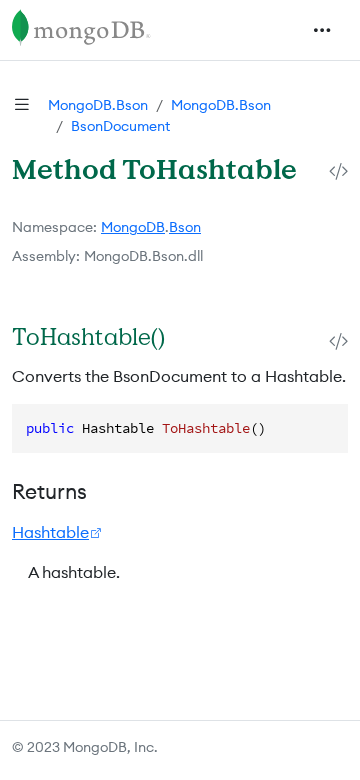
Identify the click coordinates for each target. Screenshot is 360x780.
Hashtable (50, 532)
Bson (185, 227)
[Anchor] (185, 336)
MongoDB (133, 227)
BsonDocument (120, 126)
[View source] (338, 170)
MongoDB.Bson (98, 105)
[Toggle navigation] (322, 30)
